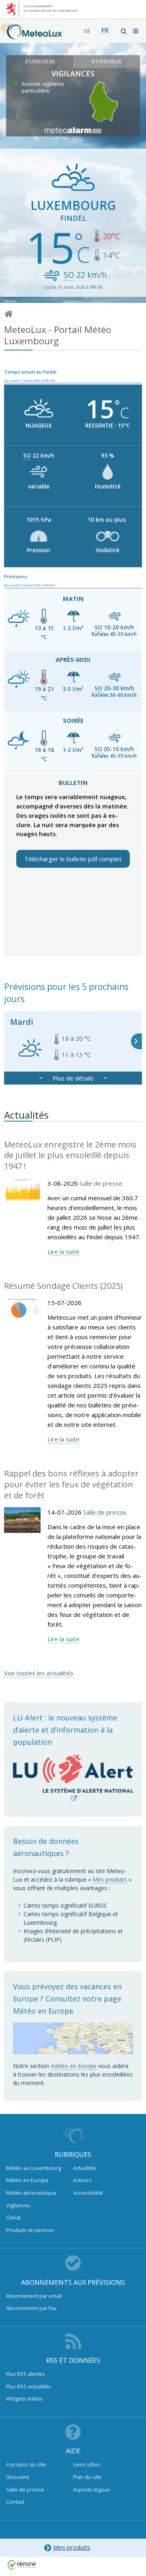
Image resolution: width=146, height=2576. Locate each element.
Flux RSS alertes (26, 2374)
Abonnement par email (34, 2296)
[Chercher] (124, 31)
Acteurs (82, 2180)
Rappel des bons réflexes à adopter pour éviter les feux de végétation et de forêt (71, 1484)
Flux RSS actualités (29, 2386)
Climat (13, 2217)
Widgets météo (25, 2399)
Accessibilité (88, 2193)
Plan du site (87, 2477)
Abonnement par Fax (31, 2308)
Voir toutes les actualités (39, 1673)
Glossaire (18, 2477)
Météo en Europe (27, 2180)
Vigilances (18, 2205)
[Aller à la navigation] (136, 31)
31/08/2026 (40, 61)
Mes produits (110, 1879)
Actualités (85, 2168)
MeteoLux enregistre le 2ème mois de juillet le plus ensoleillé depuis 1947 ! (70, 1155)
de (87, 31)
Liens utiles (87, 2464)
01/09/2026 (107, 61)
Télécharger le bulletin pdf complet (73, 859)
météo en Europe (74, 2066)
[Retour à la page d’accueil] (31, 35)
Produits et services (30, 2230)
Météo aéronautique (31, 2193)
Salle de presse (101, 1183)
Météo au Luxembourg (34, 2168)
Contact (15, 2502)
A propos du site (26, 2464)
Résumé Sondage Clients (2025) (63, 1286)
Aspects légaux (91, 2490)
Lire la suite (63, 1251)
